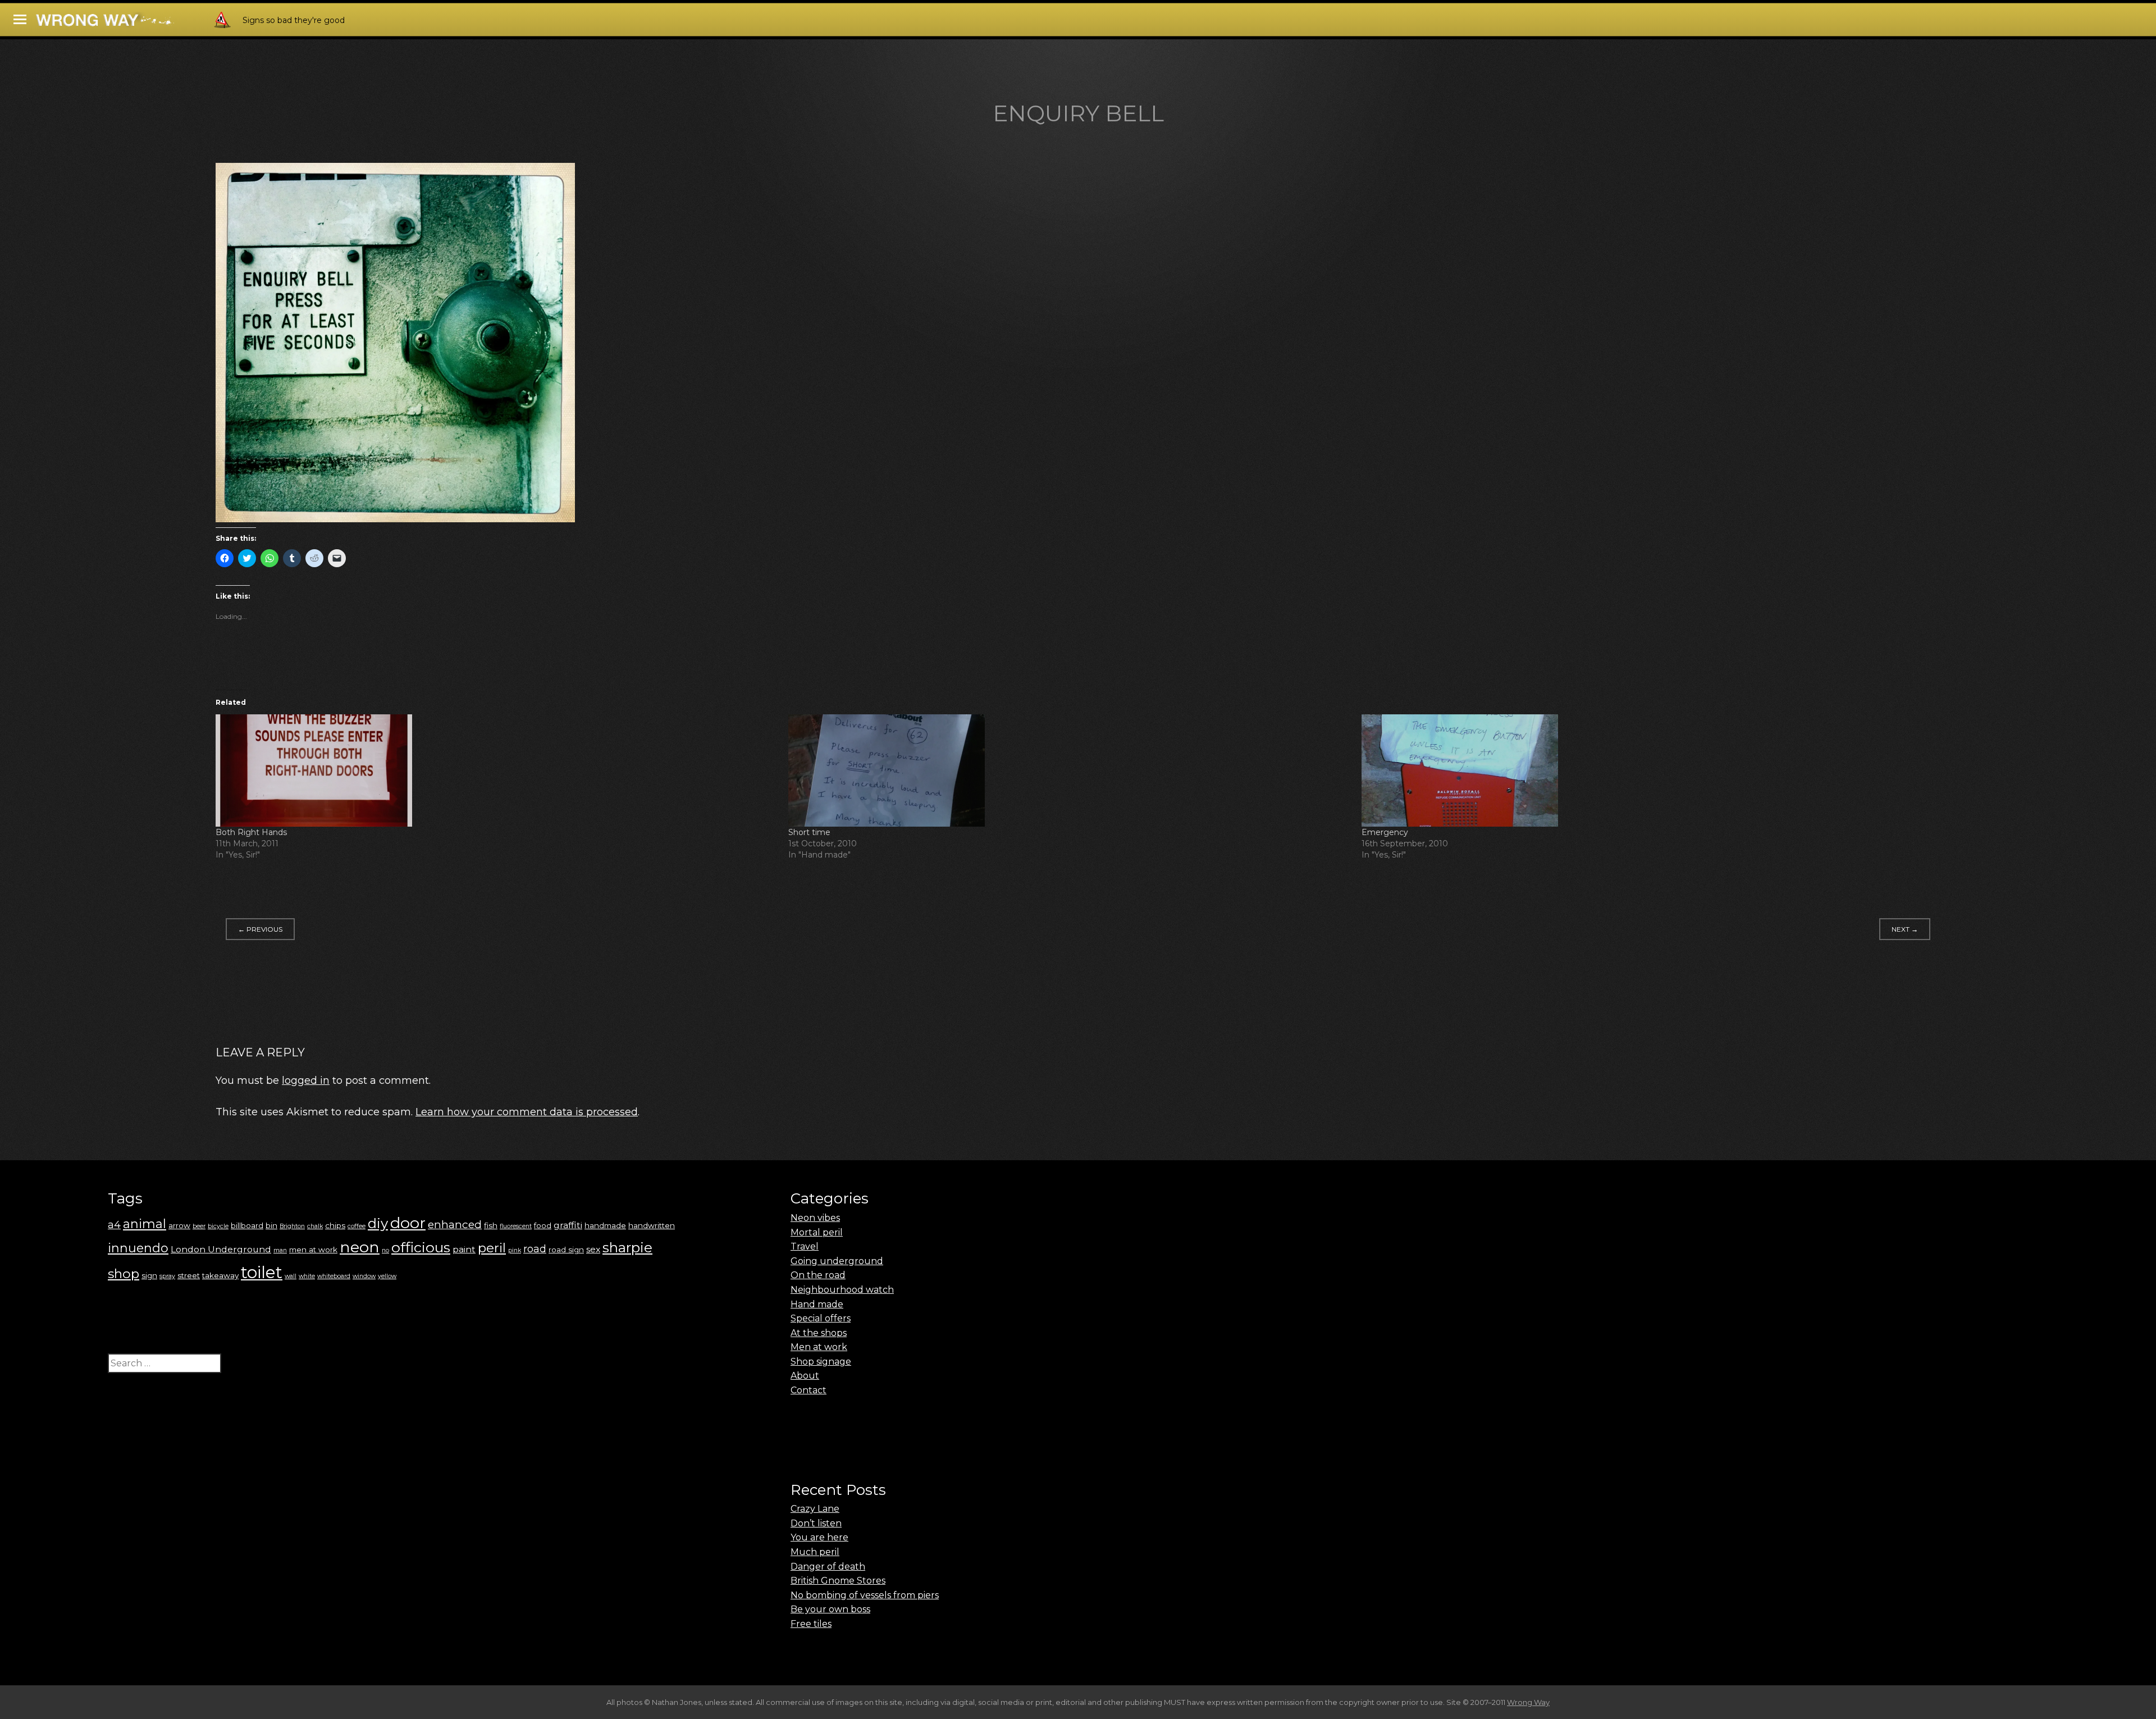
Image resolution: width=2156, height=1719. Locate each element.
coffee (357, 1226)
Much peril (815, 1552)
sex (593, 1249)
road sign (566, 1250)
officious (421, 1247)
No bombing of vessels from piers (865, 1595)
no (385, 1250)
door (408, 1223)
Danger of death (828, 1567)
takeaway (220, 1275)
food (543, 1225)
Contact (808, 1390)
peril (492, 1248)
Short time (809, 832)
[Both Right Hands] (496, 770)
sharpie (627, 1248)
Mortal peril (817, 1232)
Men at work (819, 1347)
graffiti (568, 1225)
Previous (260, 929)
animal (145, 1224)
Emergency (1385, 832)
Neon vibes (815, 1218)
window (364, 1276)
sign (149, 1275)
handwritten (652, 1225)
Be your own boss (830, 1609)
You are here (819, 1537)
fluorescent (516, 1226)
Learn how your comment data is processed (527, 1112)
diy (378, 1223)
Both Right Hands (251, 832)
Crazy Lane (815, 1509)
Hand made (817, 1304)
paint (464, 1249)
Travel (805, 1246)
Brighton (292, 1226)
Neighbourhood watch (842, 1290)
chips (335, 1225)
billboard (247, 1225)
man (280, 1250)
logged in (306, 1080)
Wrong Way (1528, 1702)
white (307, 1276)
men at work (313, 1250)
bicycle (218, 1226)
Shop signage (821, 1362)
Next (1905, 929)
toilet (262, 1272)
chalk (315, 1226)
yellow (387, 1276)
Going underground (837, 1261)
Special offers (821, 1318)
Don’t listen (816, 1523)
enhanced (455, 1224)
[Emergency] (1642, 770)
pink (515, 1250)
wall (291, 1276)
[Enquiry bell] (395, 519)
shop (124, 1274)
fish (491, 1225)
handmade (605, 1225)
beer (199, 1226)
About (805, 1376)
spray (167, 1276)
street (189, 1275)
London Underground (221, 1249)
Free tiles (811, 1624)
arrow (179, 1225)
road (535, 1249)
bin (271, 1225)
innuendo (138, 1248)
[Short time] (1069, 770)
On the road (818, 1275)
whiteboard (334, 1276)
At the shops (819, 1333)
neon (360, 1247)
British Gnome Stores (838, 1581)
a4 (114, 1225)
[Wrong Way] (136, 23)
